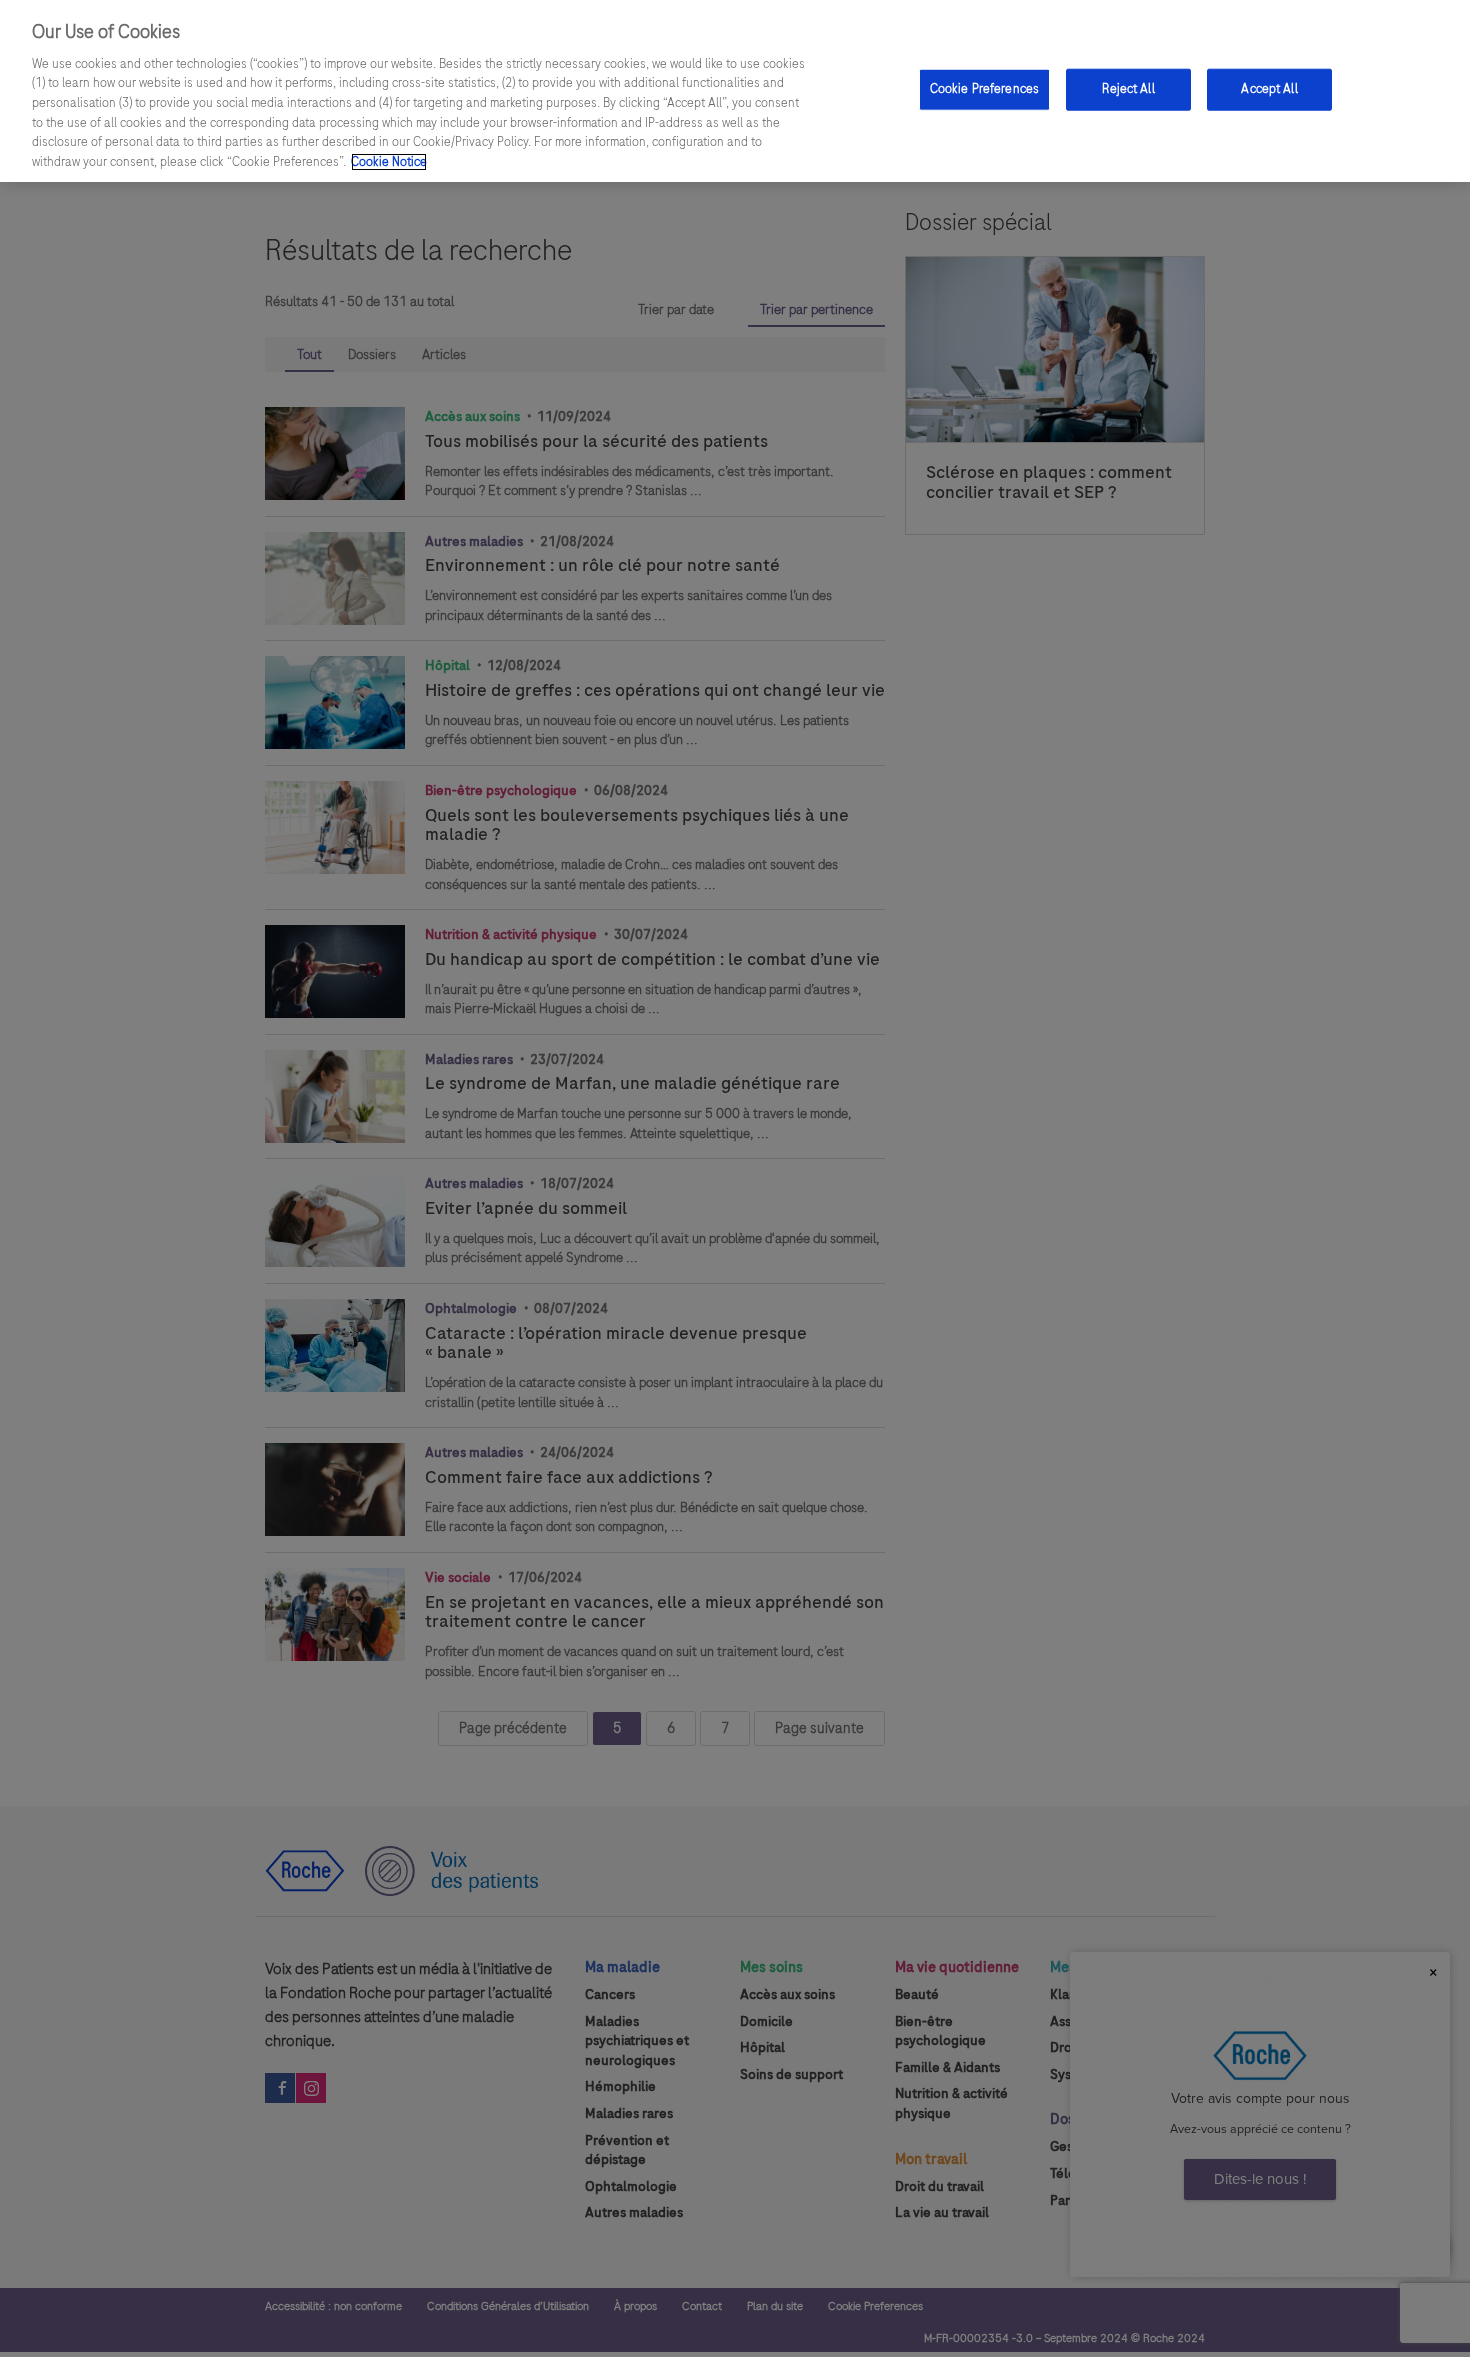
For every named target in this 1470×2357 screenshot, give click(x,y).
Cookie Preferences (984, 89)
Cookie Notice (389, 162)
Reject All (1128, 89)
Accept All (1269, 89)
